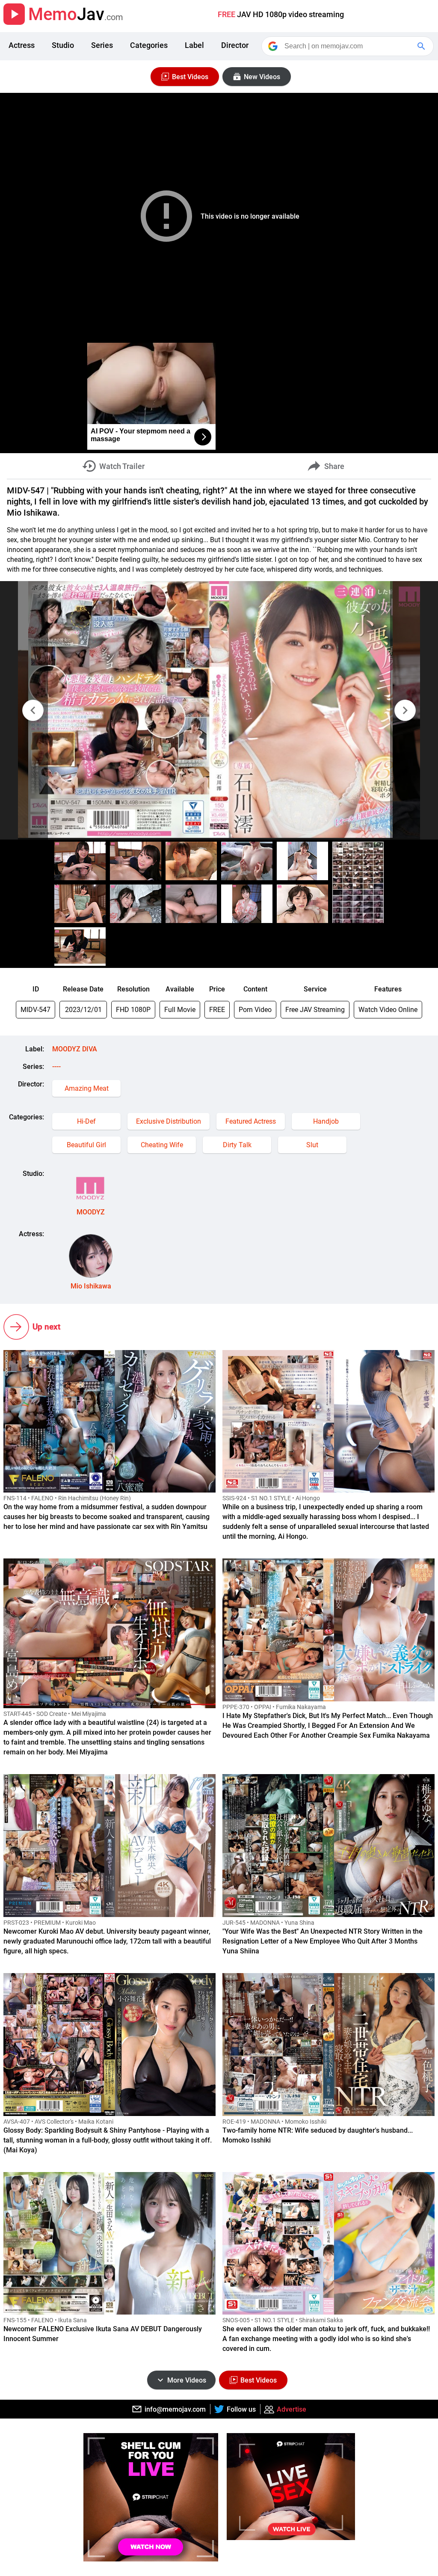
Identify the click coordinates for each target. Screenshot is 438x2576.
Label (194, 45)
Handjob (326, 1121)
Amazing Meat (87, 1088)
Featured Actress (251, 1121)
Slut (312, 1145)
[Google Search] (422, 46)
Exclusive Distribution (169, 1121)
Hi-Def (86, 1121)
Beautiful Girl (86, 1145)
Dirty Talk (237, 1145)
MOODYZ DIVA (75, 1049)
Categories (149, 45)
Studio (63, 45)
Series (102, 45)
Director (235, 45)
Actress (22, 45)
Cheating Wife (162, 1145)
